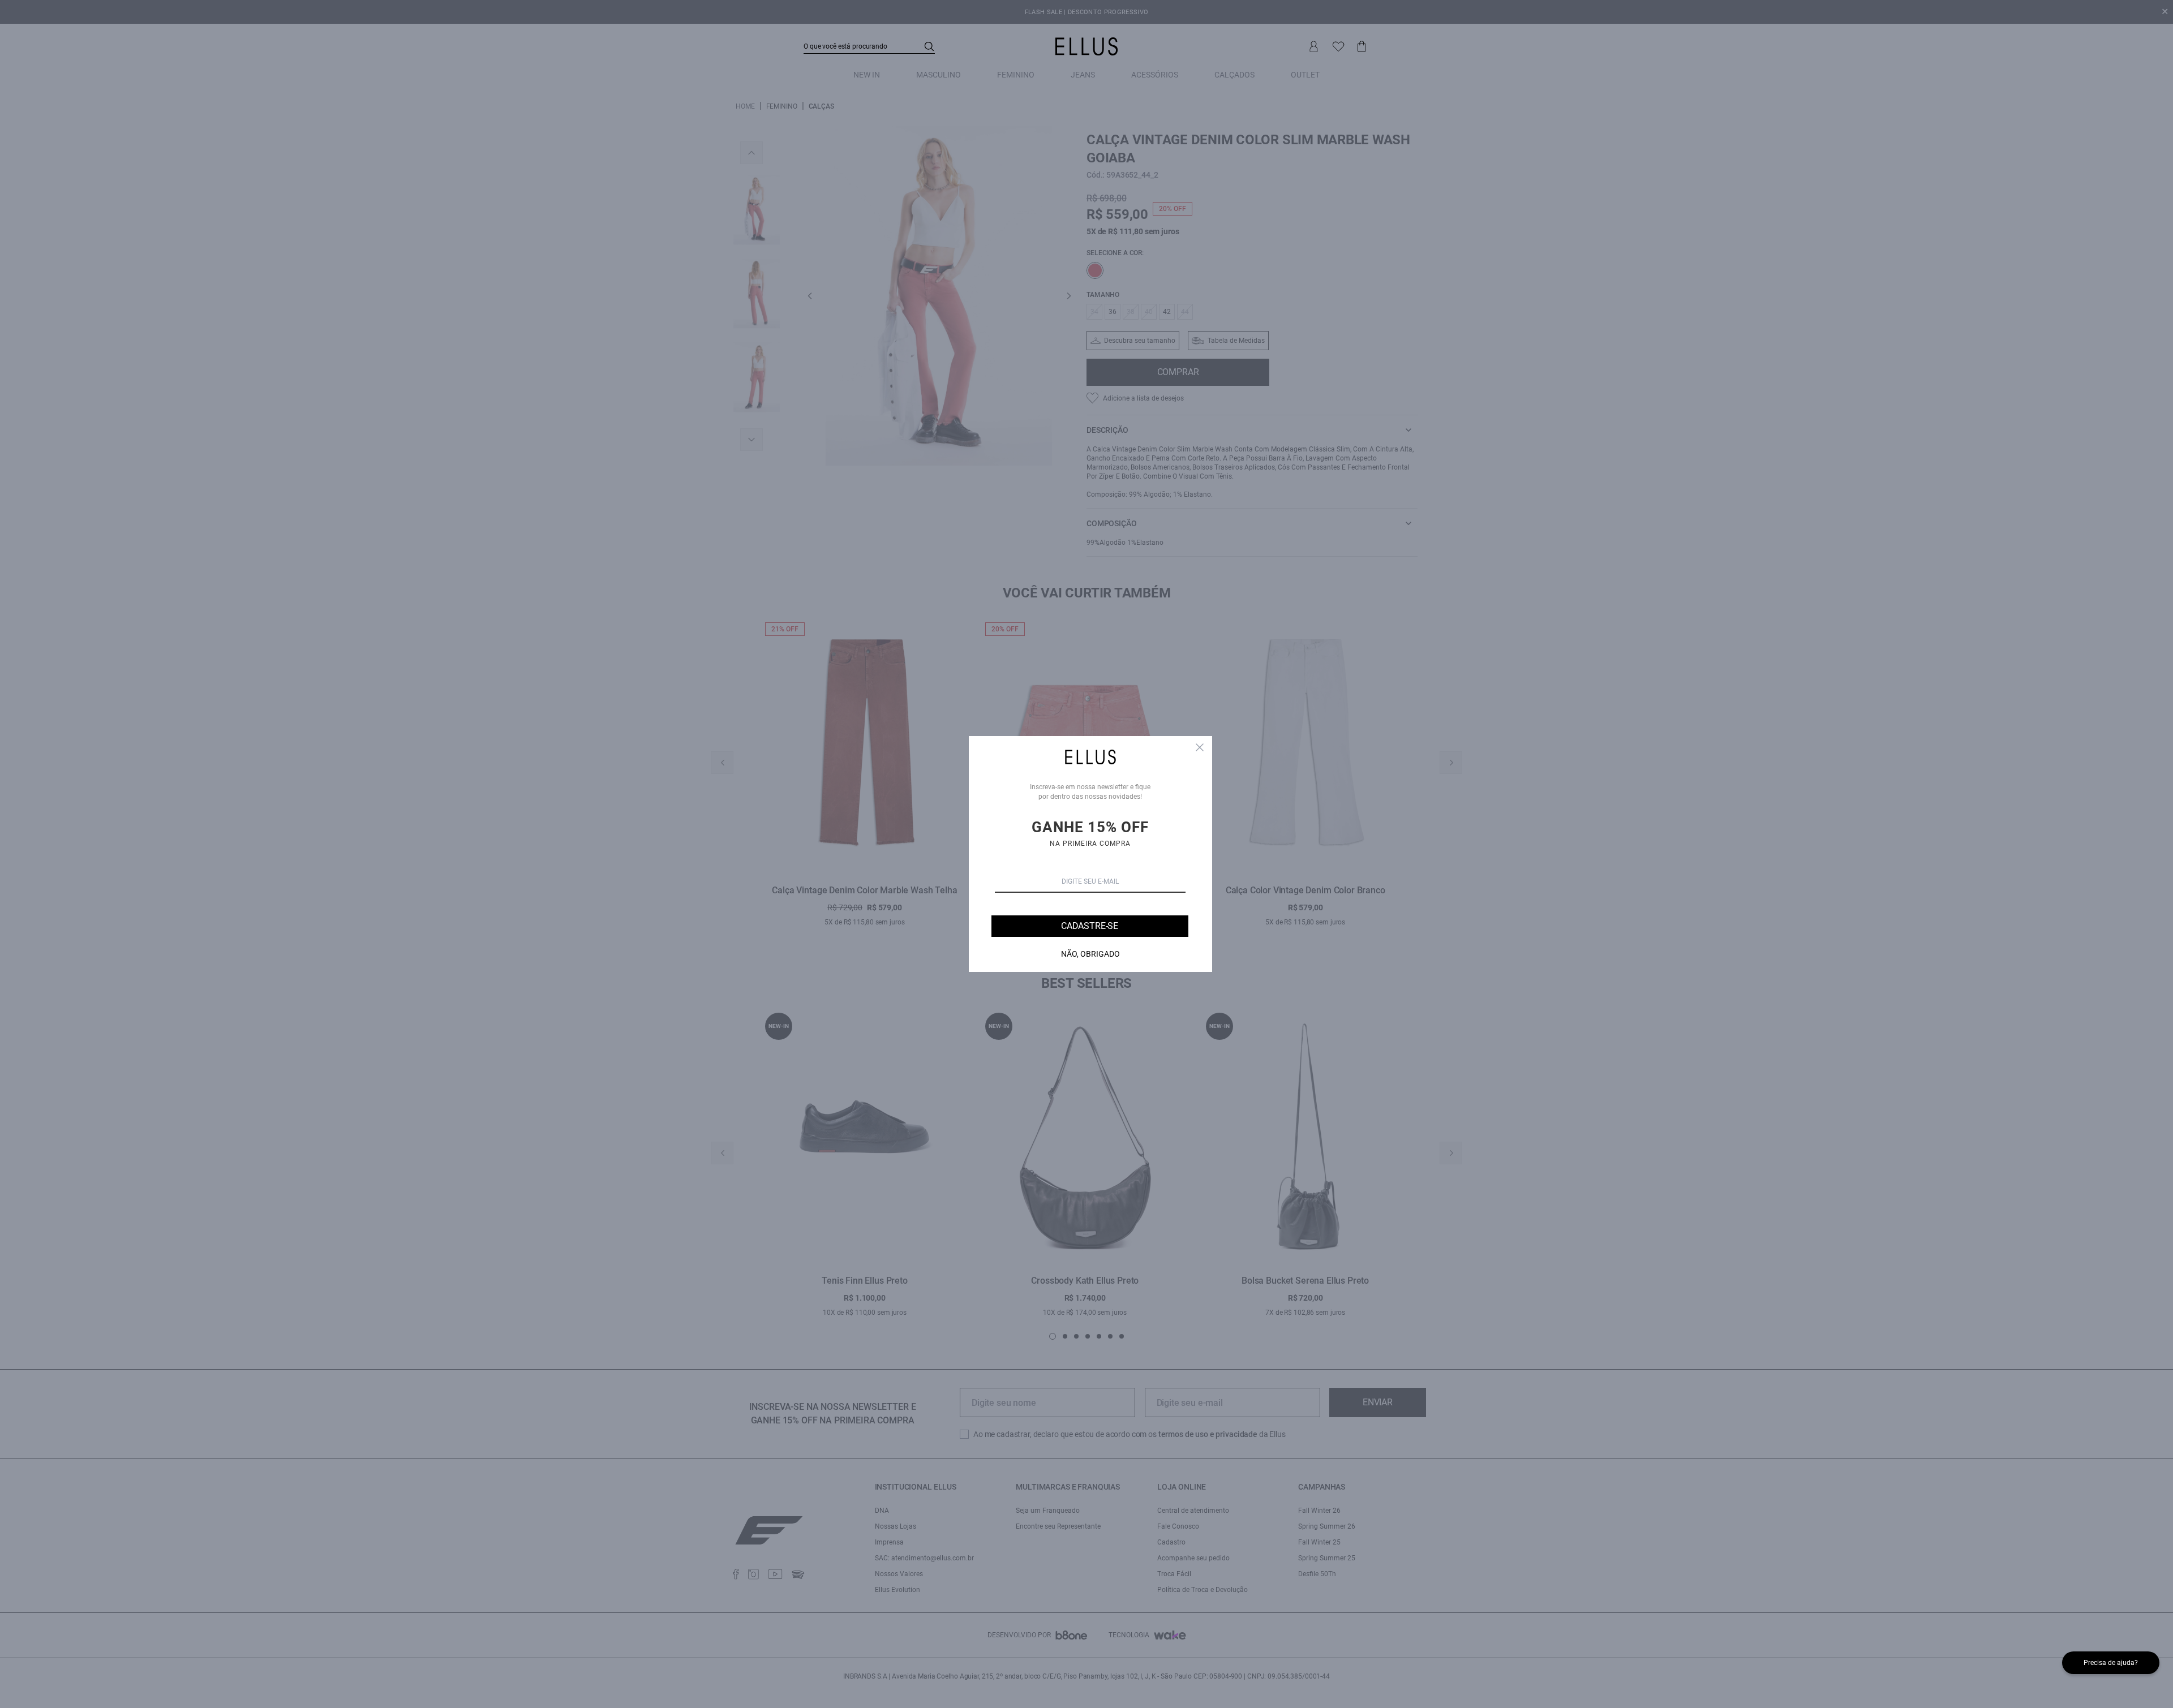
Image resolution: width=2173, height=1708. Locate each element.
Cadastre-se (1090, 926)
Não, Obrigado (1090, 954)
